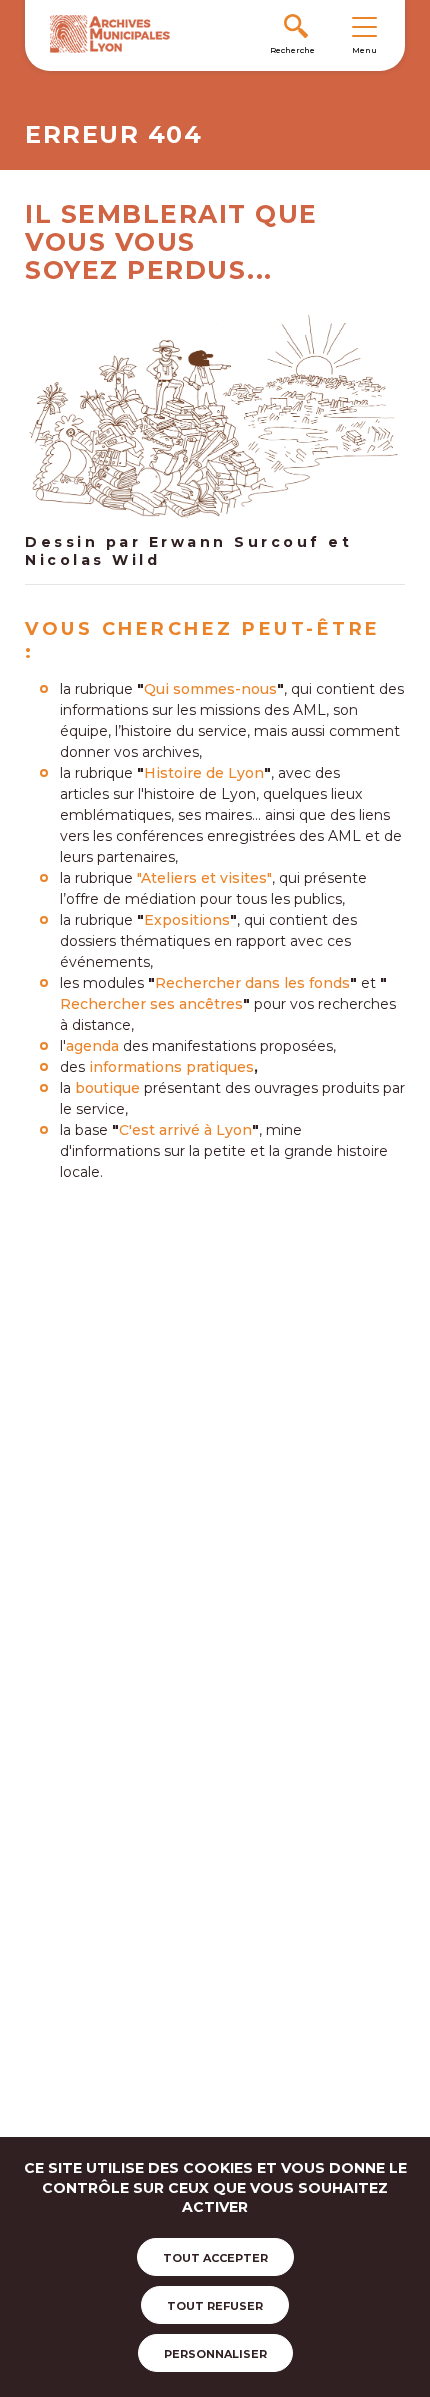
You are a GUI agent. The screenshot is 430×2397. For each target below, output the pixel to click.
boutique (107, 1088)
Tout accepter (215, 2258)
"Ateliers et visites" (204, 878)
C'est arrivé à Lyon (185, 1130)
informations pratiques (171, 1067)
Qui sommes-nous (210, 689)
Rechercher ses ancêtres (151, 1004)
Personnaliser (215, 2354)
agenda (92, 1046)
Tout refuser (215, 2306)
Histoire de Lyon (204, 773)
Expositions (187, 920)
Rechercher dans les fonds (252, 983)
